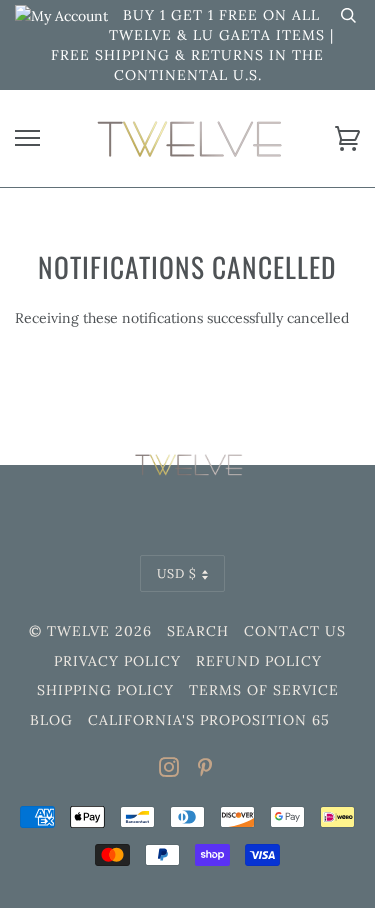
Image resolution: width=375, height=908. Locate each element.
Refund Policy (259, 661)
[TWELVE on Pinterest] (205, 770)
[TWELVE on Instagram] (169, 770)
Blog (51, 720)
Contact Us (295, 631)
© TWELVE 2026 (90, 631)
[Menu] (27, 138)
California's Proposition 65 (209, 720)
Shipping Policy (105, 690)
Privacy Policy (117, 661)
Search (198, 631)
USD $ (177, 573)
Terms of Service (264, 690)
